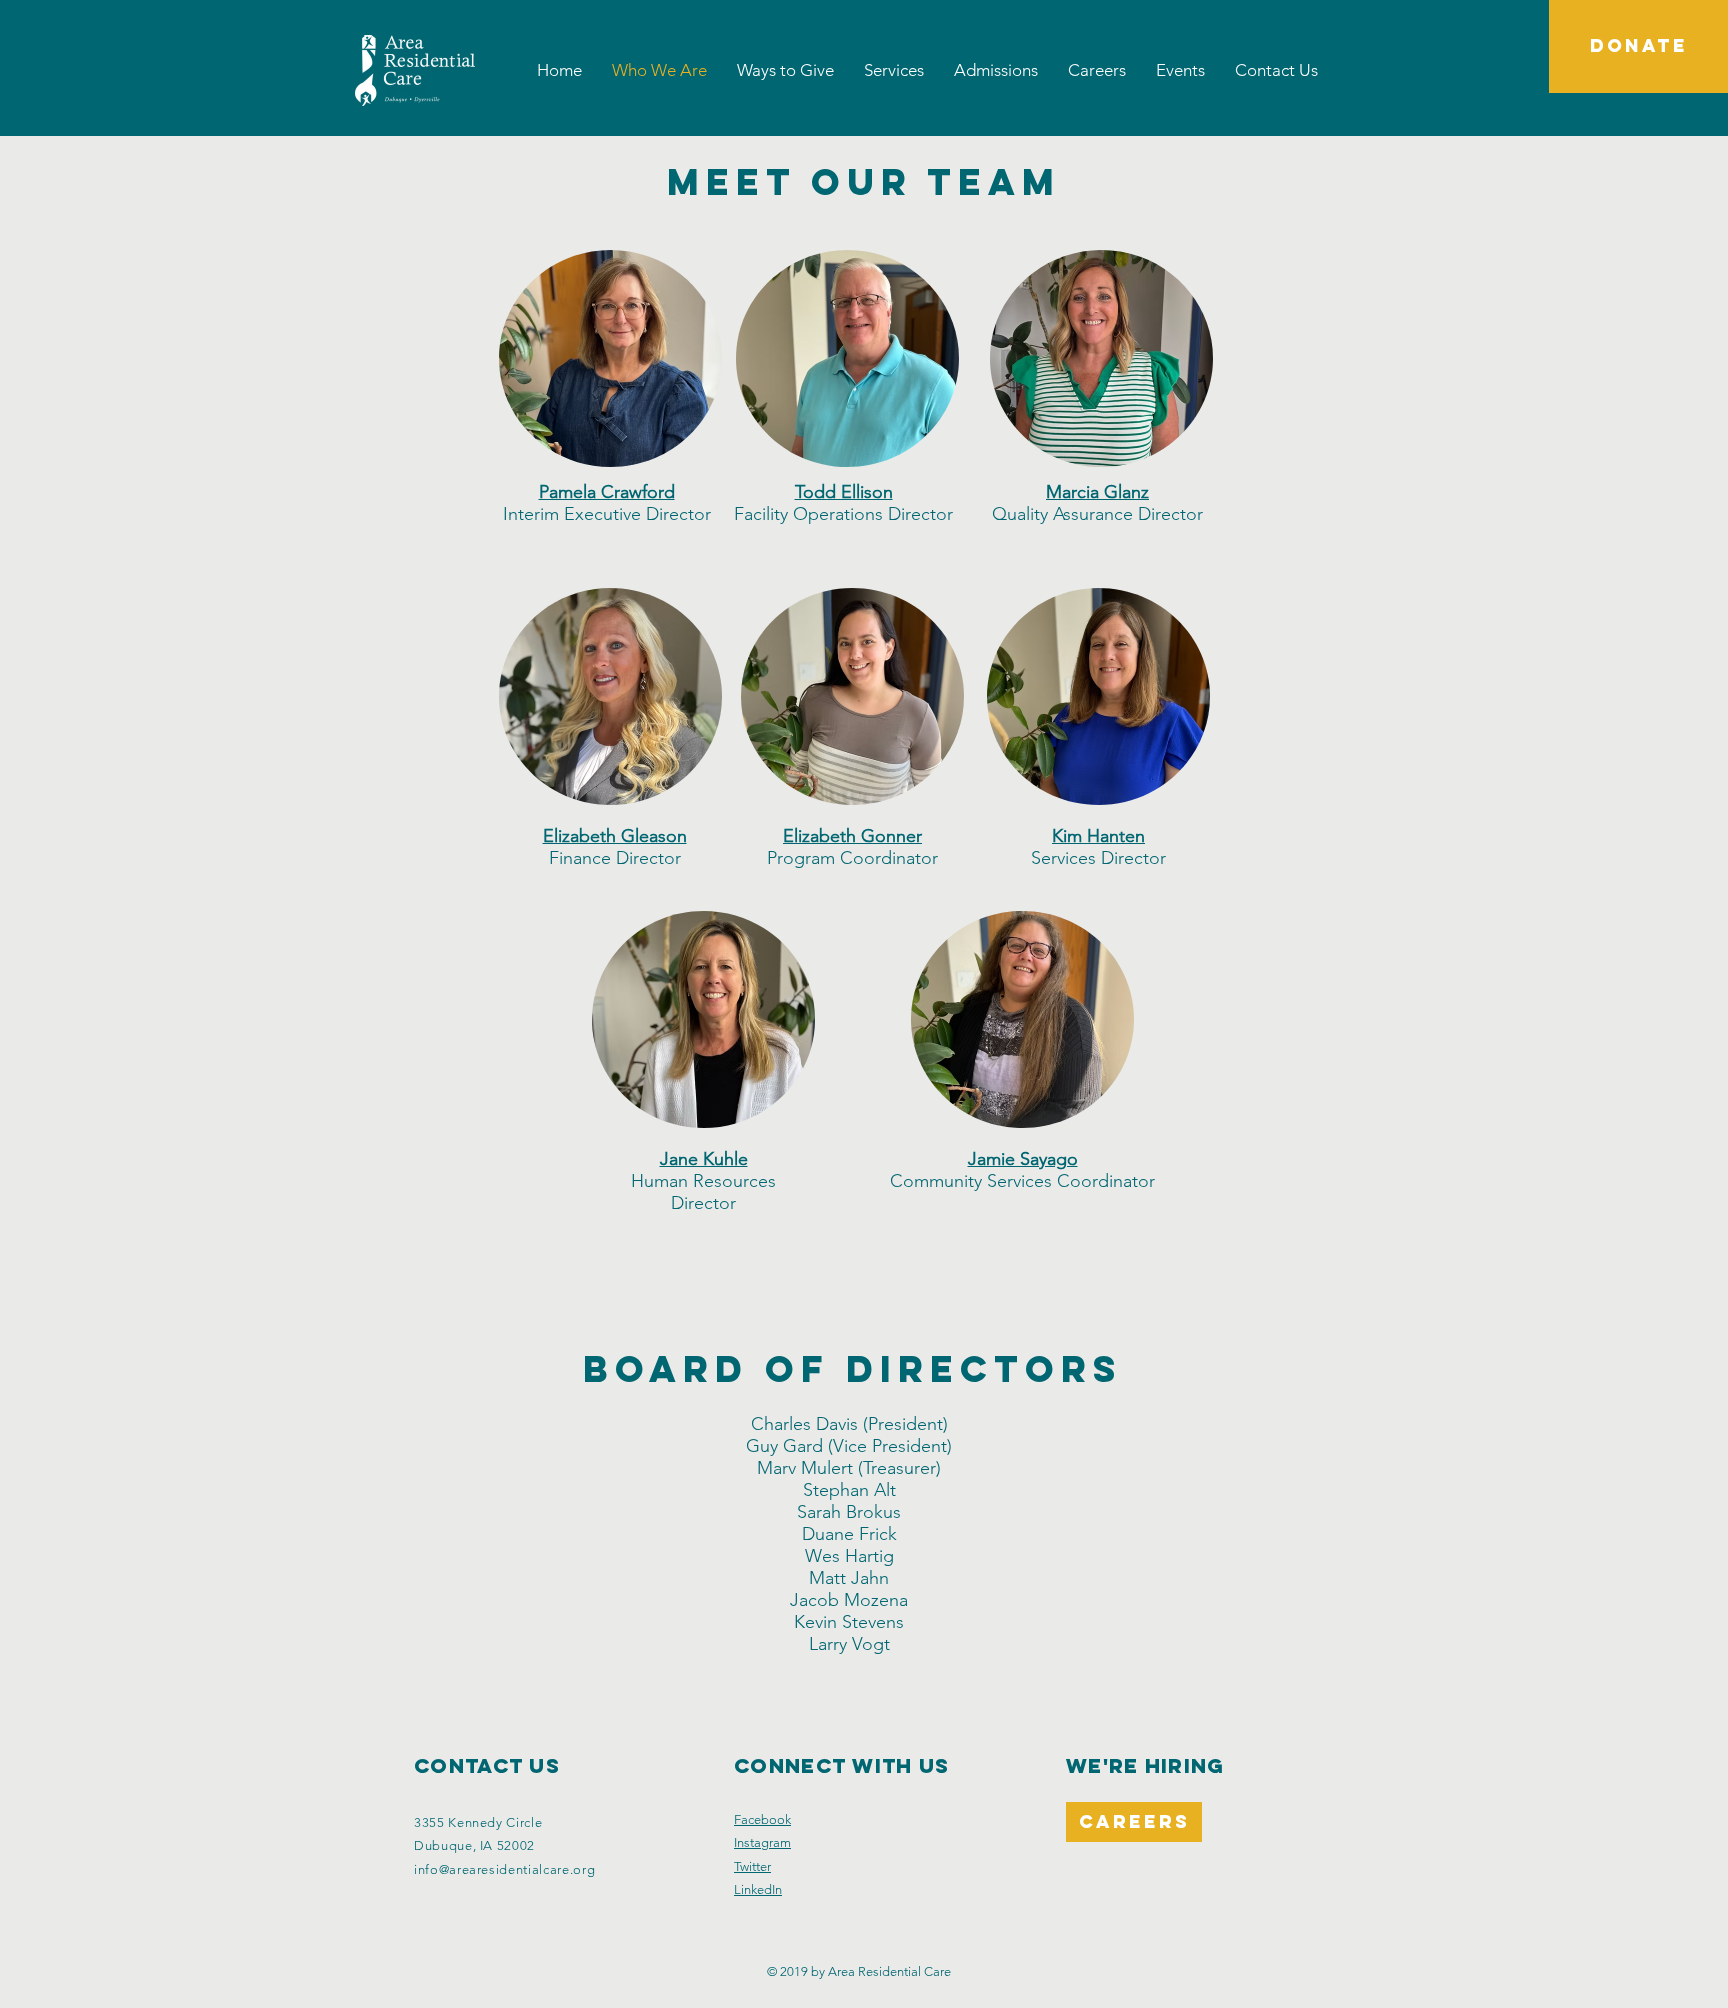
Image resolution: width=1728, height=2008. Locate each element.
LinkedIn (758, 1889)
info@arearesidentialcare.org (504, 1869)
